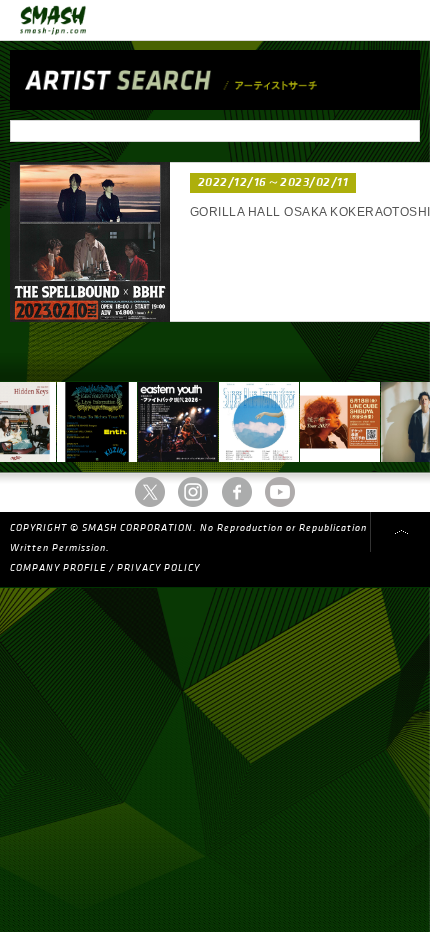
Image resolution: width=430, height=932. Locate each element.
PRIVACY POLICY (158, 568)
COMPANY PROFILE (58, 568)
